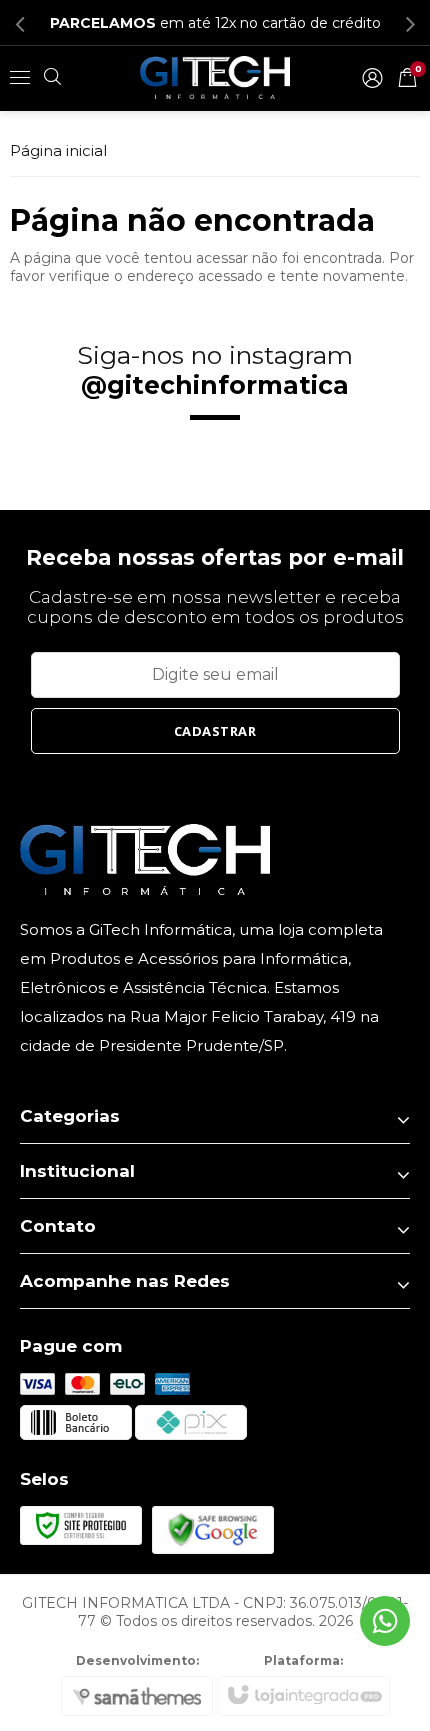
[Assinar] (215, 731)
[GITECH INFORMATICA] (215, 77)
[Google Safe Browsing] (213, 1528)
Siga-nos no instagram (215, 370)
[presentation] (20, 23)
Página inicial (58, 150)
